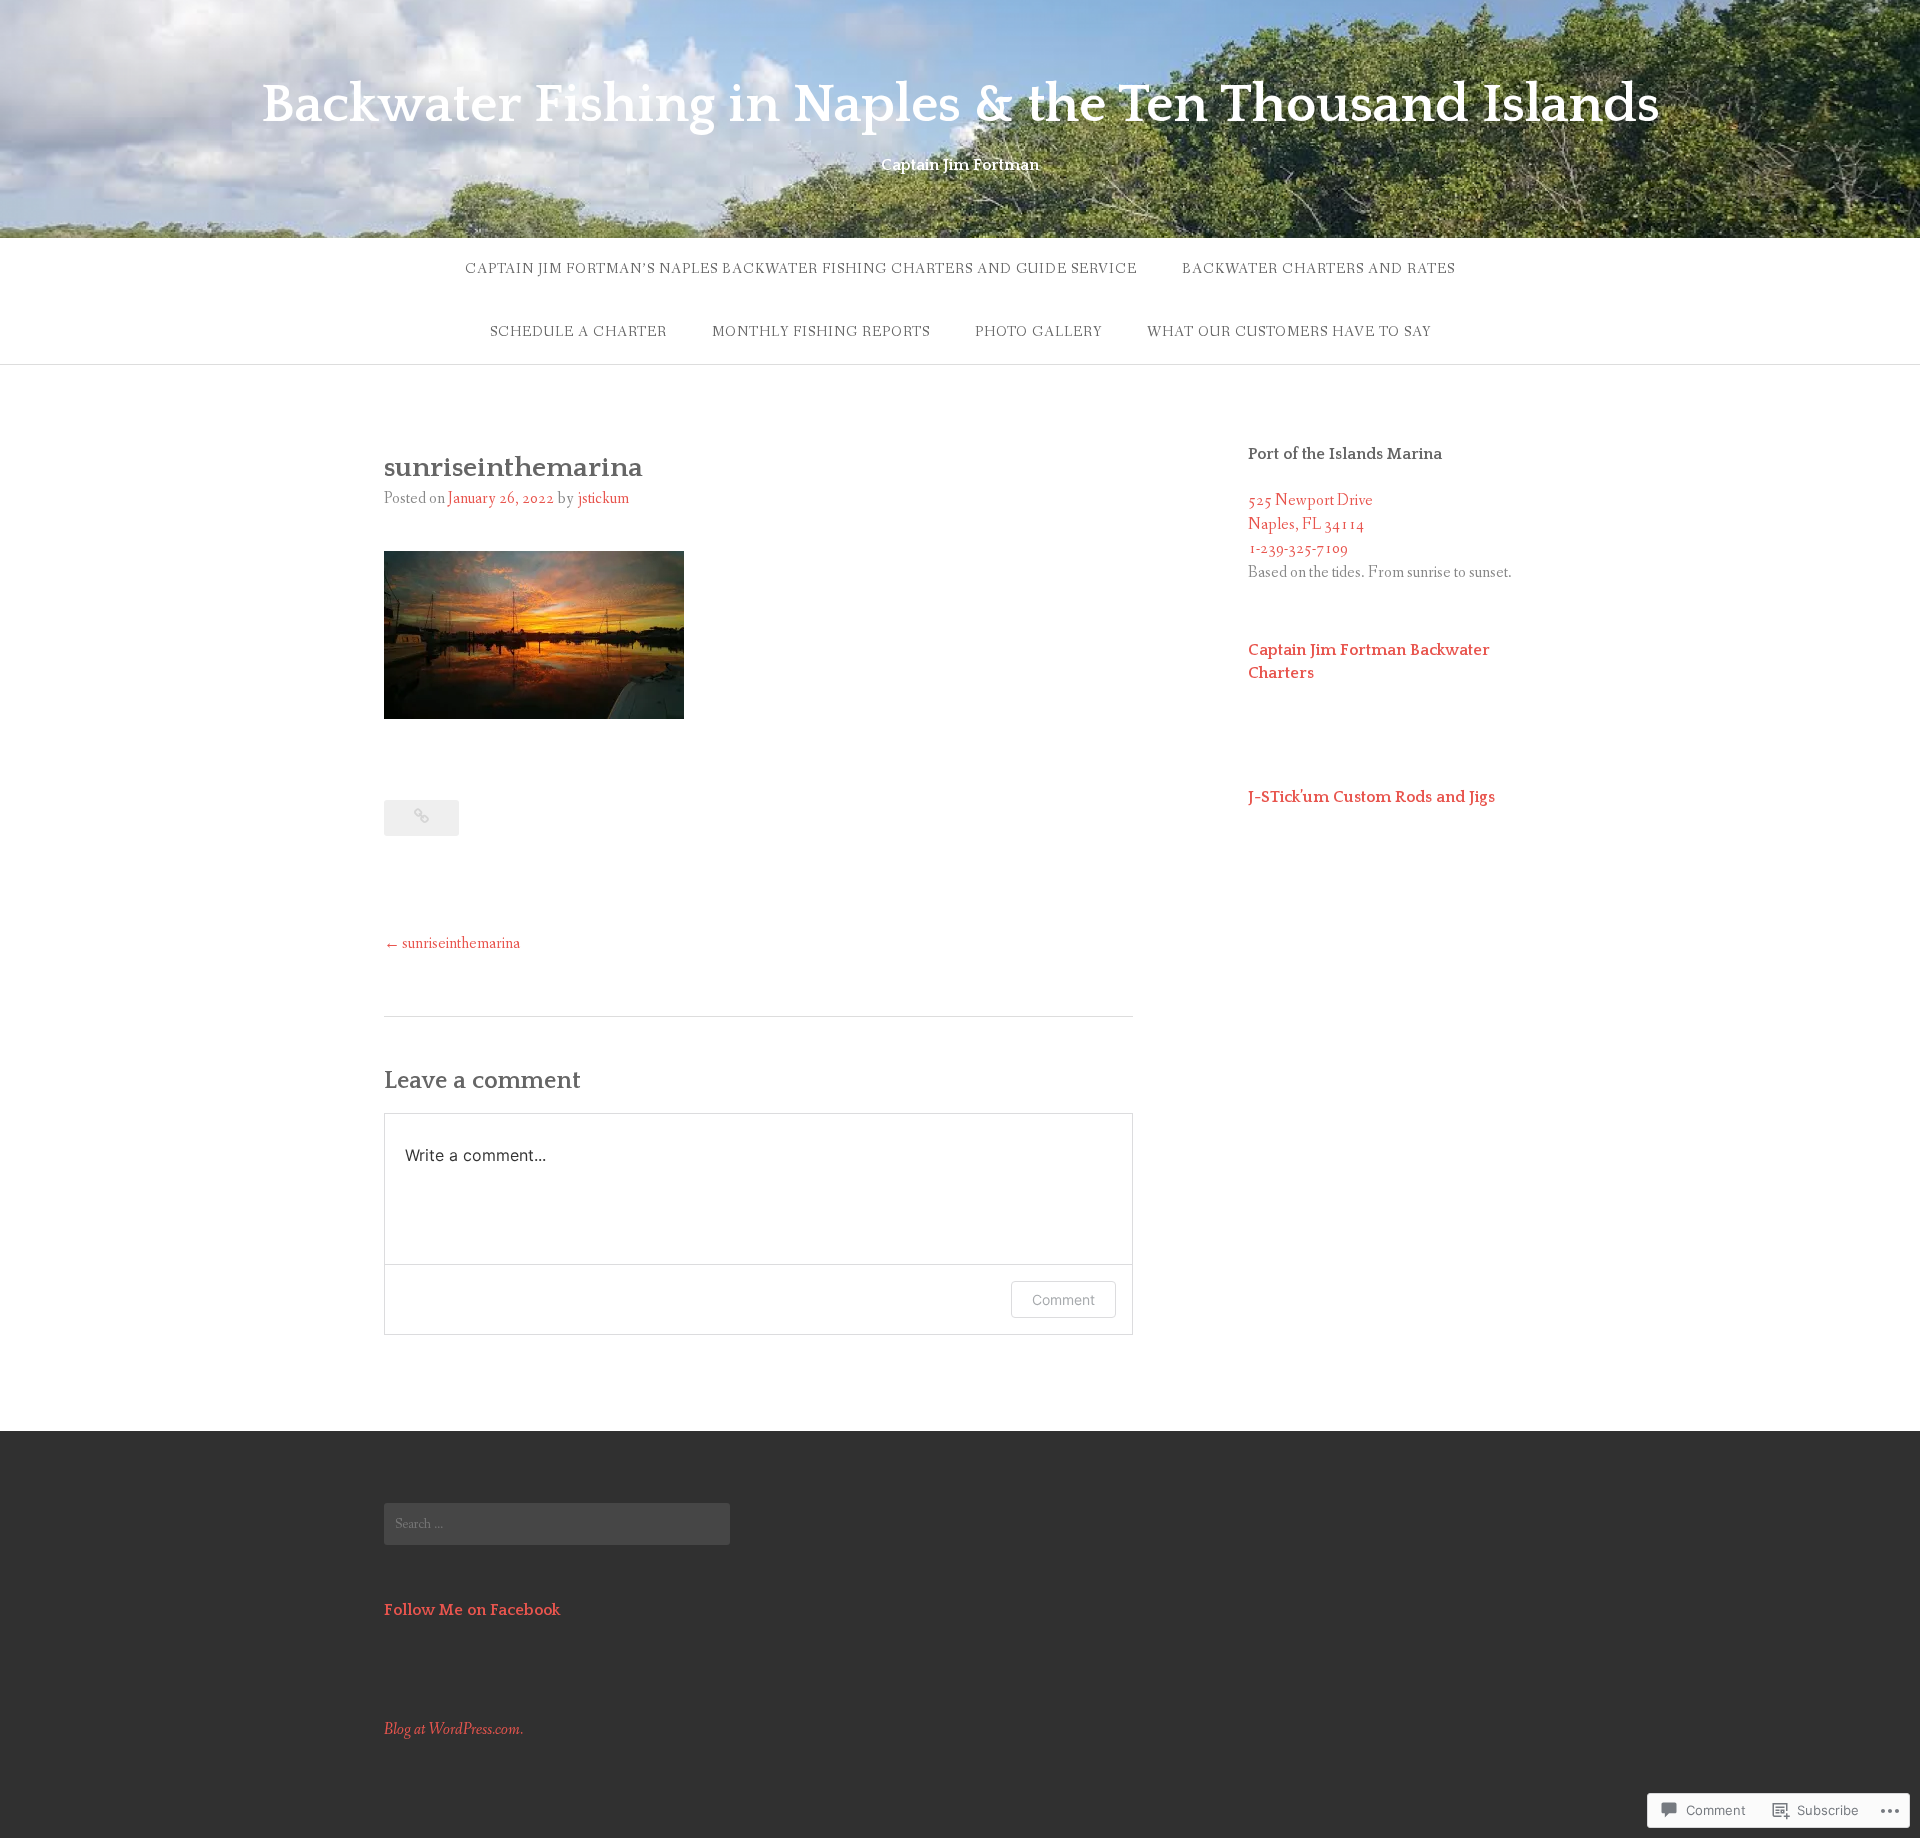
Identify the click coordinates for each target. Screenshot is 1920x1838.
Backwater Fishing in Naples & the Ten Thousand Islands (960, 105)
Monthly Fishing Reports (821, 332)
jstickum (603, 498)
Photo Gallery (1038, 332)
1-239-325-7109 (1298, 548)
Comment (1063, 1299)
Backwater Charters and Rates (1318, 269)
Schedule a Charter (578, 332)
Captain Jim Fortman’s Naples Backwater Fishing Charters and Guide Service (801, 269)
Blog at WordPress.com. (453, 1729)
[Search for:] (557, 1524)
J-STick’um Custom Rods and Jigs (1371, 797)
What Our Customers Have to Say (1289, 332)
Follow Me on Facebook (472, 1610)
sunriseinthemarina (461, 943)
